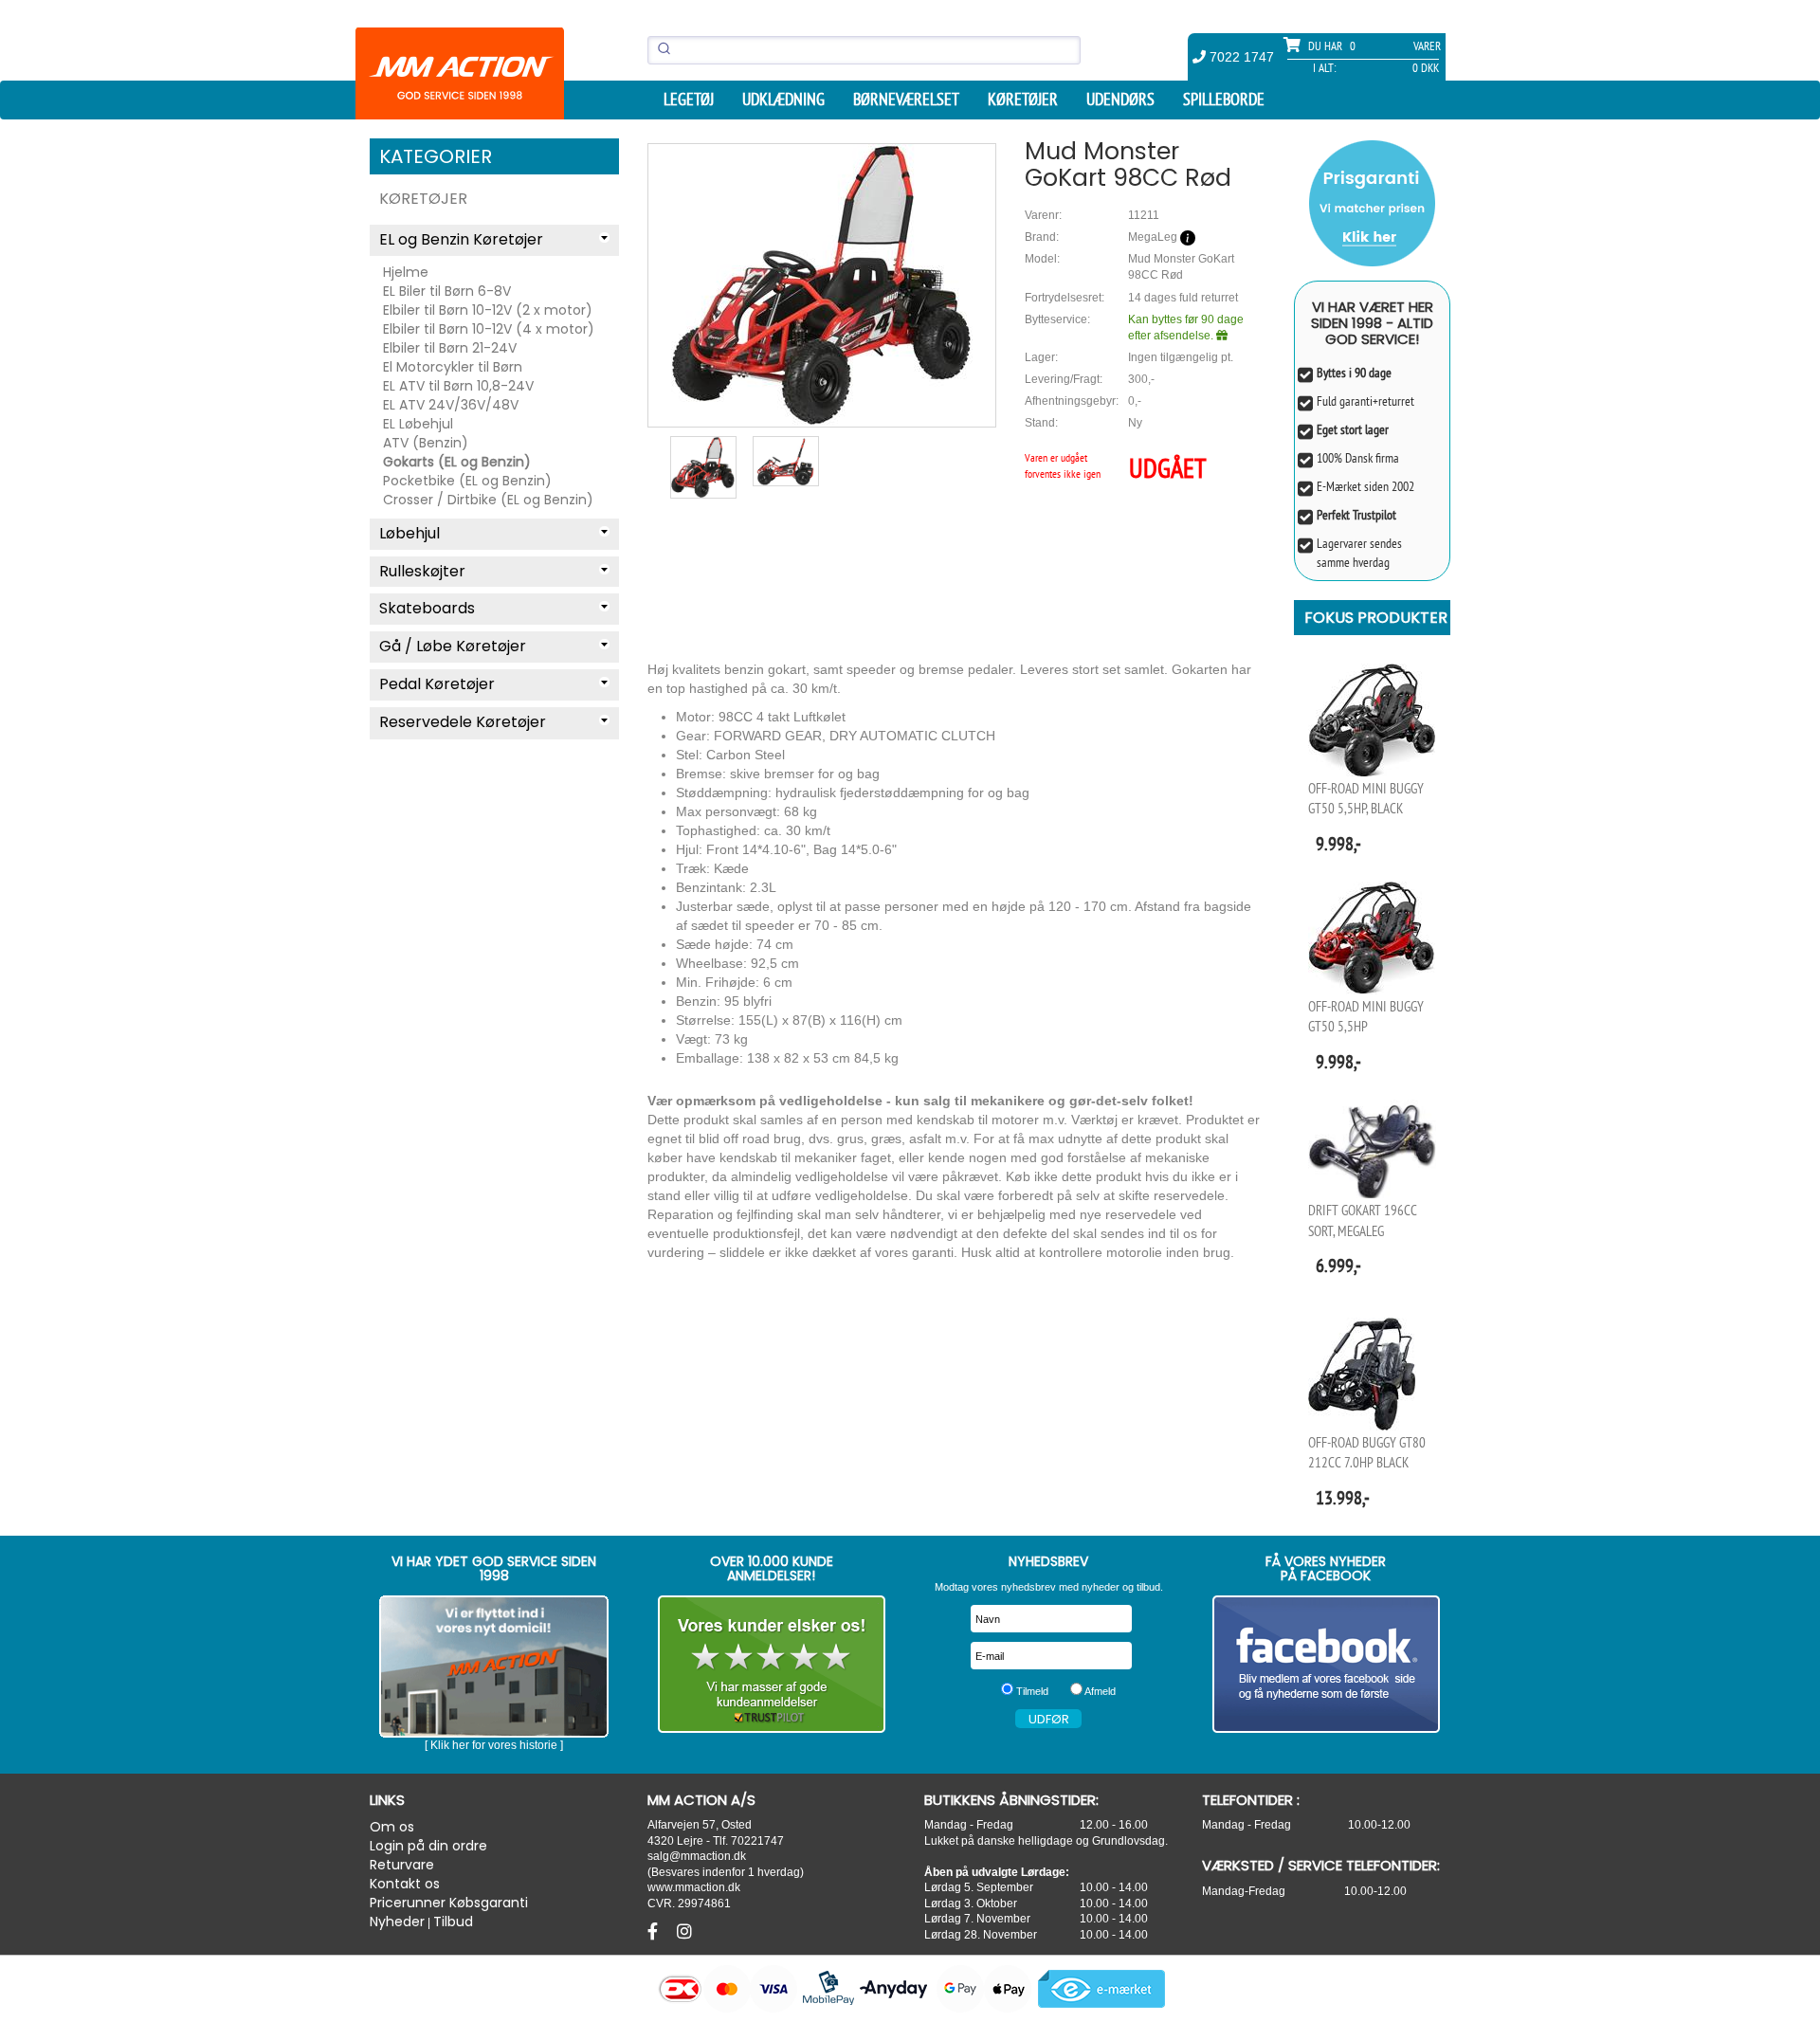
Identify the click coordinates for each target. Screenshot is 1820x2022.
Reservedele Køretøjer (463, 722)
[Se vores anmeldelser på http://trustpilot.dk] (772, 1664)
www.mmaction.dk (694, 1887)
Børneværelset (906, 100)
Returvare (402, 1865)
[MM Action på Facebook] (1327, 1664)
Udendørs (1120, 100)
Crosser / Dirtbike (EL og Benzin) (488, 500)
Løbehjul (409, 533)
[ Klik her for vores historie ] (494, 1745)
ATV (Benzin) (426, 443)
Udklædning (783, 100)
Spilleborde (1224, 100)
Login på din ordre (428, 1846)
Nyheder (397, 1922)
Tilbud (453, 1922)
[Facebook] (655, 1932)
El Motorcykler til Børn (453, 367)
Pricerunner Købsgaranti (449, 1903)
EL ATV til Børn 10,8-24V (458, 386)
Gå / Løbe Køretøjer (453, 646)
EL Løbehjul (418, 424)
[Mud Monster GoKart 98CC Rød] (822, 285)
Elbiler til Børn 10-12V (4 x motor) (489, 329)
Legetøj (689, 100)
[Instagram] (684, 1932)
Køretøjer (1023, 100)
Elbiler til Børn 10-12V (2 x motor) (488, 310)
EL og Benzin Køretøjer (461, 239)
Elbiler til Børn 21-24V (450, 348)
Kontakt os (405, 1884)
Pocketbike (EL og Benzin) (467, 481)
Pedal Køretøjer (437, 684)
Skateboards (427, 608)
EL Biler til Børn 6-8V (447, 291)
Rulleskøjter (422, 571)
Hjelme (406, 272)
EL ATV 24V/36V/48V (451, 405)
